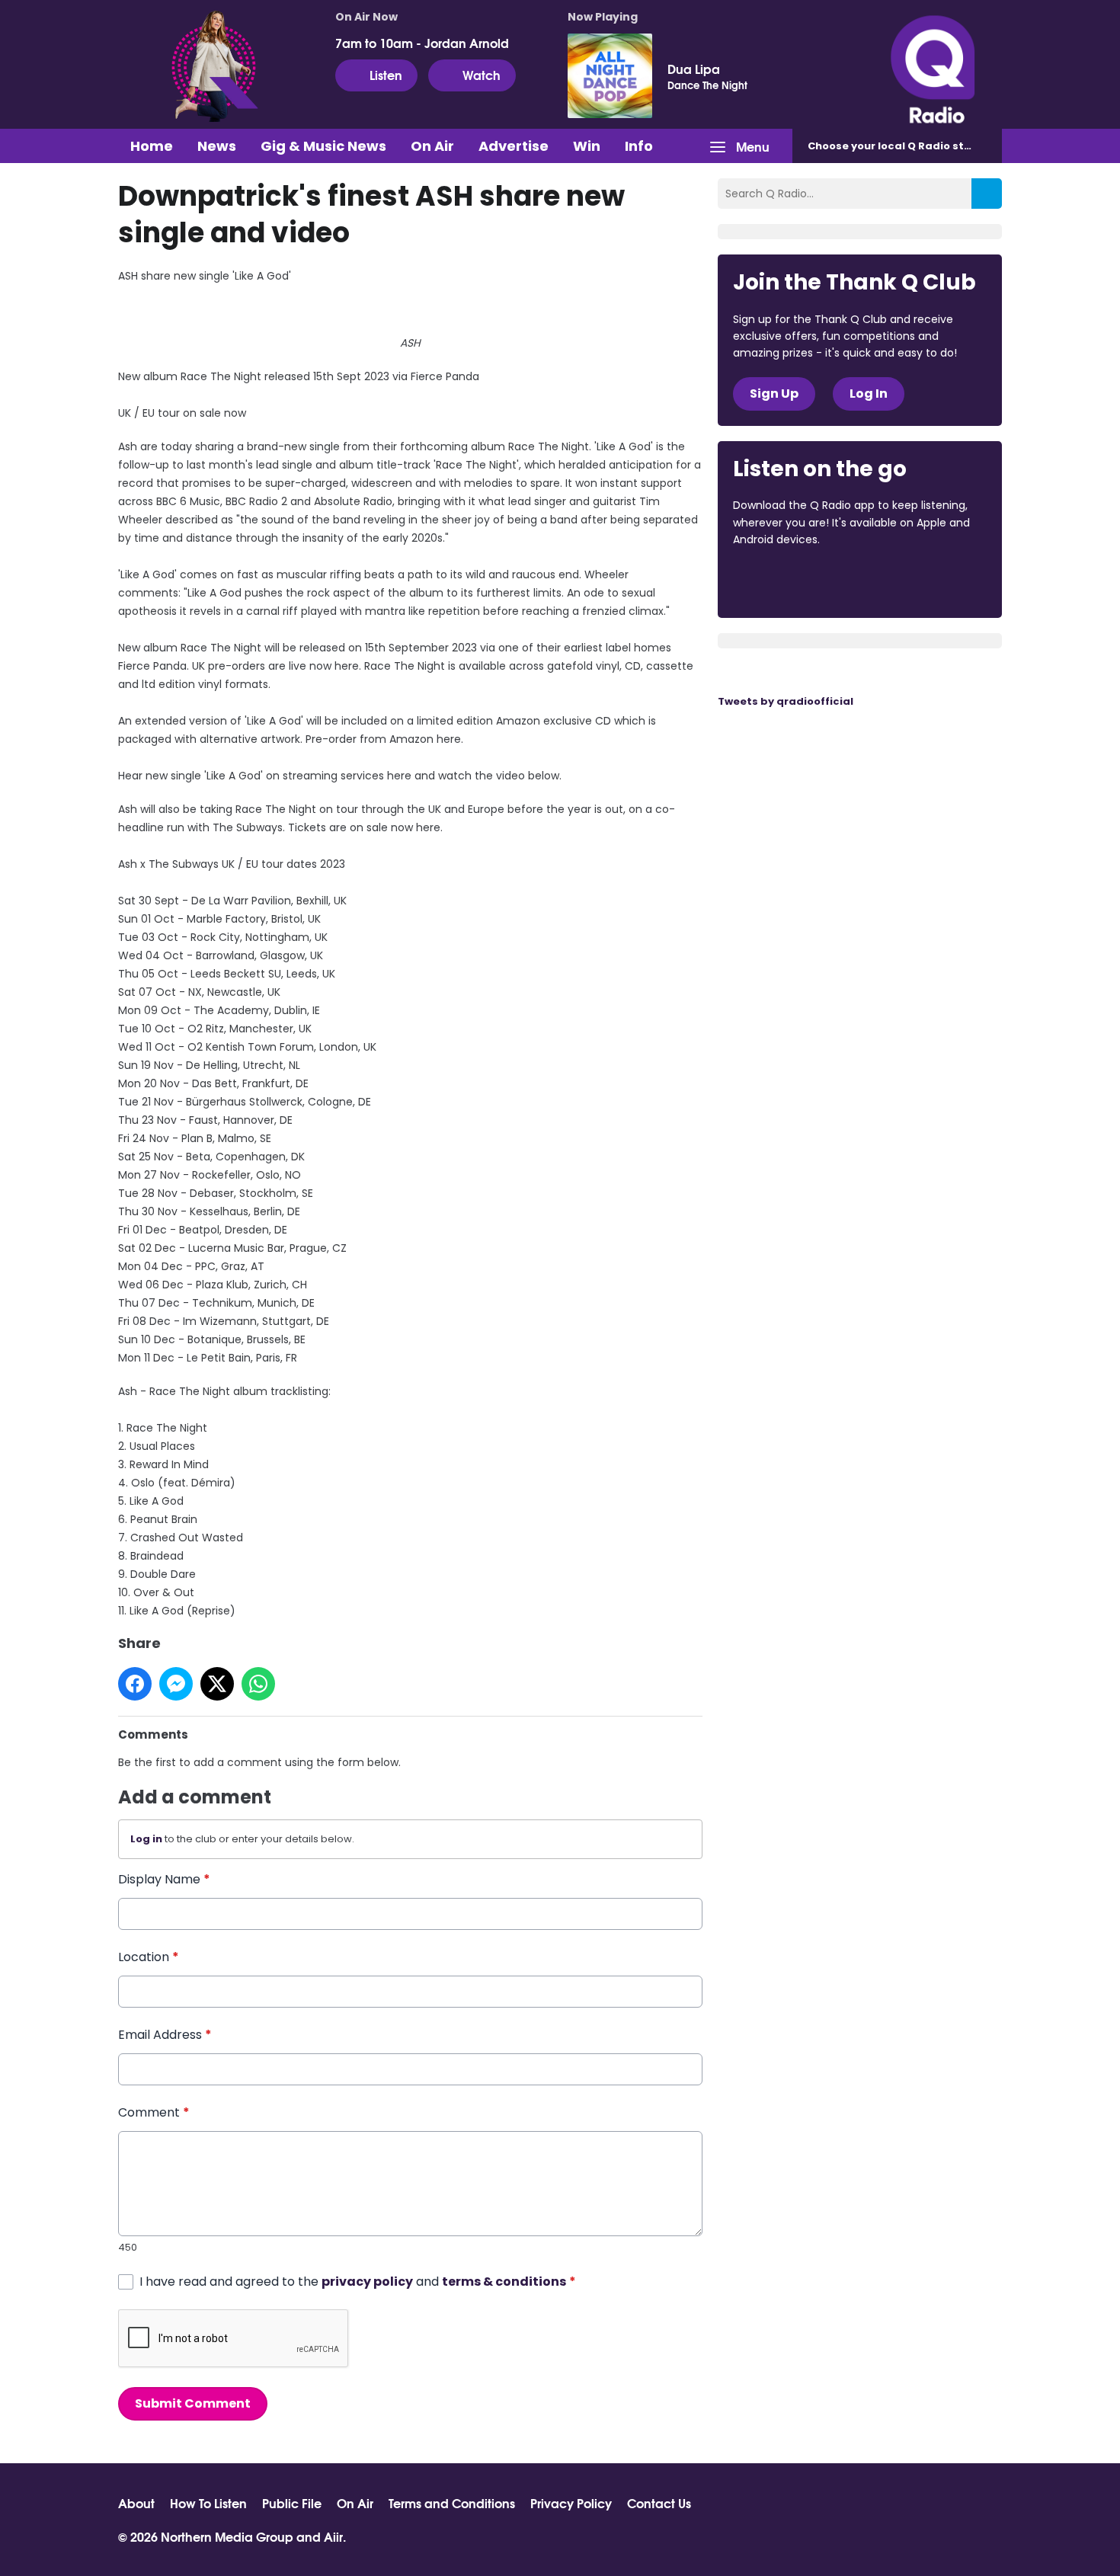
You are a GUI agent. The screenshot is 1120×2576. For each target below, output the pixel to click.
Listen (386, 74)
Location (149, 1957)
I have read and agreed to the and (358, 2282)
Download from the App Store (792, 581)
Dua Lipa (694, 69)
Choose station (901, 146)
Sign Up (774, 394)
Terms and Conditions (452, 2503)
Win (587, 146)
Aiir (333, 2536)
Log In (869, 394)
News (217, 146)
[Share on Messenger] (176, 1684)
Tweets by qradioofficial (786, 701)
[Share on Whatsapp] (258, 1684)
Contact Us (659, 2503)
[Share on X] (217, 1684)
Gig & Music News (323, 146)
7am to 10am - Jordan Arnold (422, 43)
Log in (146, 1839)
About (136, 2503)
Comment (154, 2112)
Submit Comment (193, 2403)
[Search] (987, 194)
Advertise (514, 146)
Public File (292, 2503)
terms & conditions (504, 2282)
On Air (432, 146)
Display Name (164, 1879)
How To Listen (208, 2503)
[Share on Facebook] (135, 1684)
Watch (482, 74)
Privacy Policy (571, 2503)
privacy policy (367, 2282)
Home (152, 146)
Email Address (165, 2035)
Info (639, 146)
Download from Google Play (920, 581)
